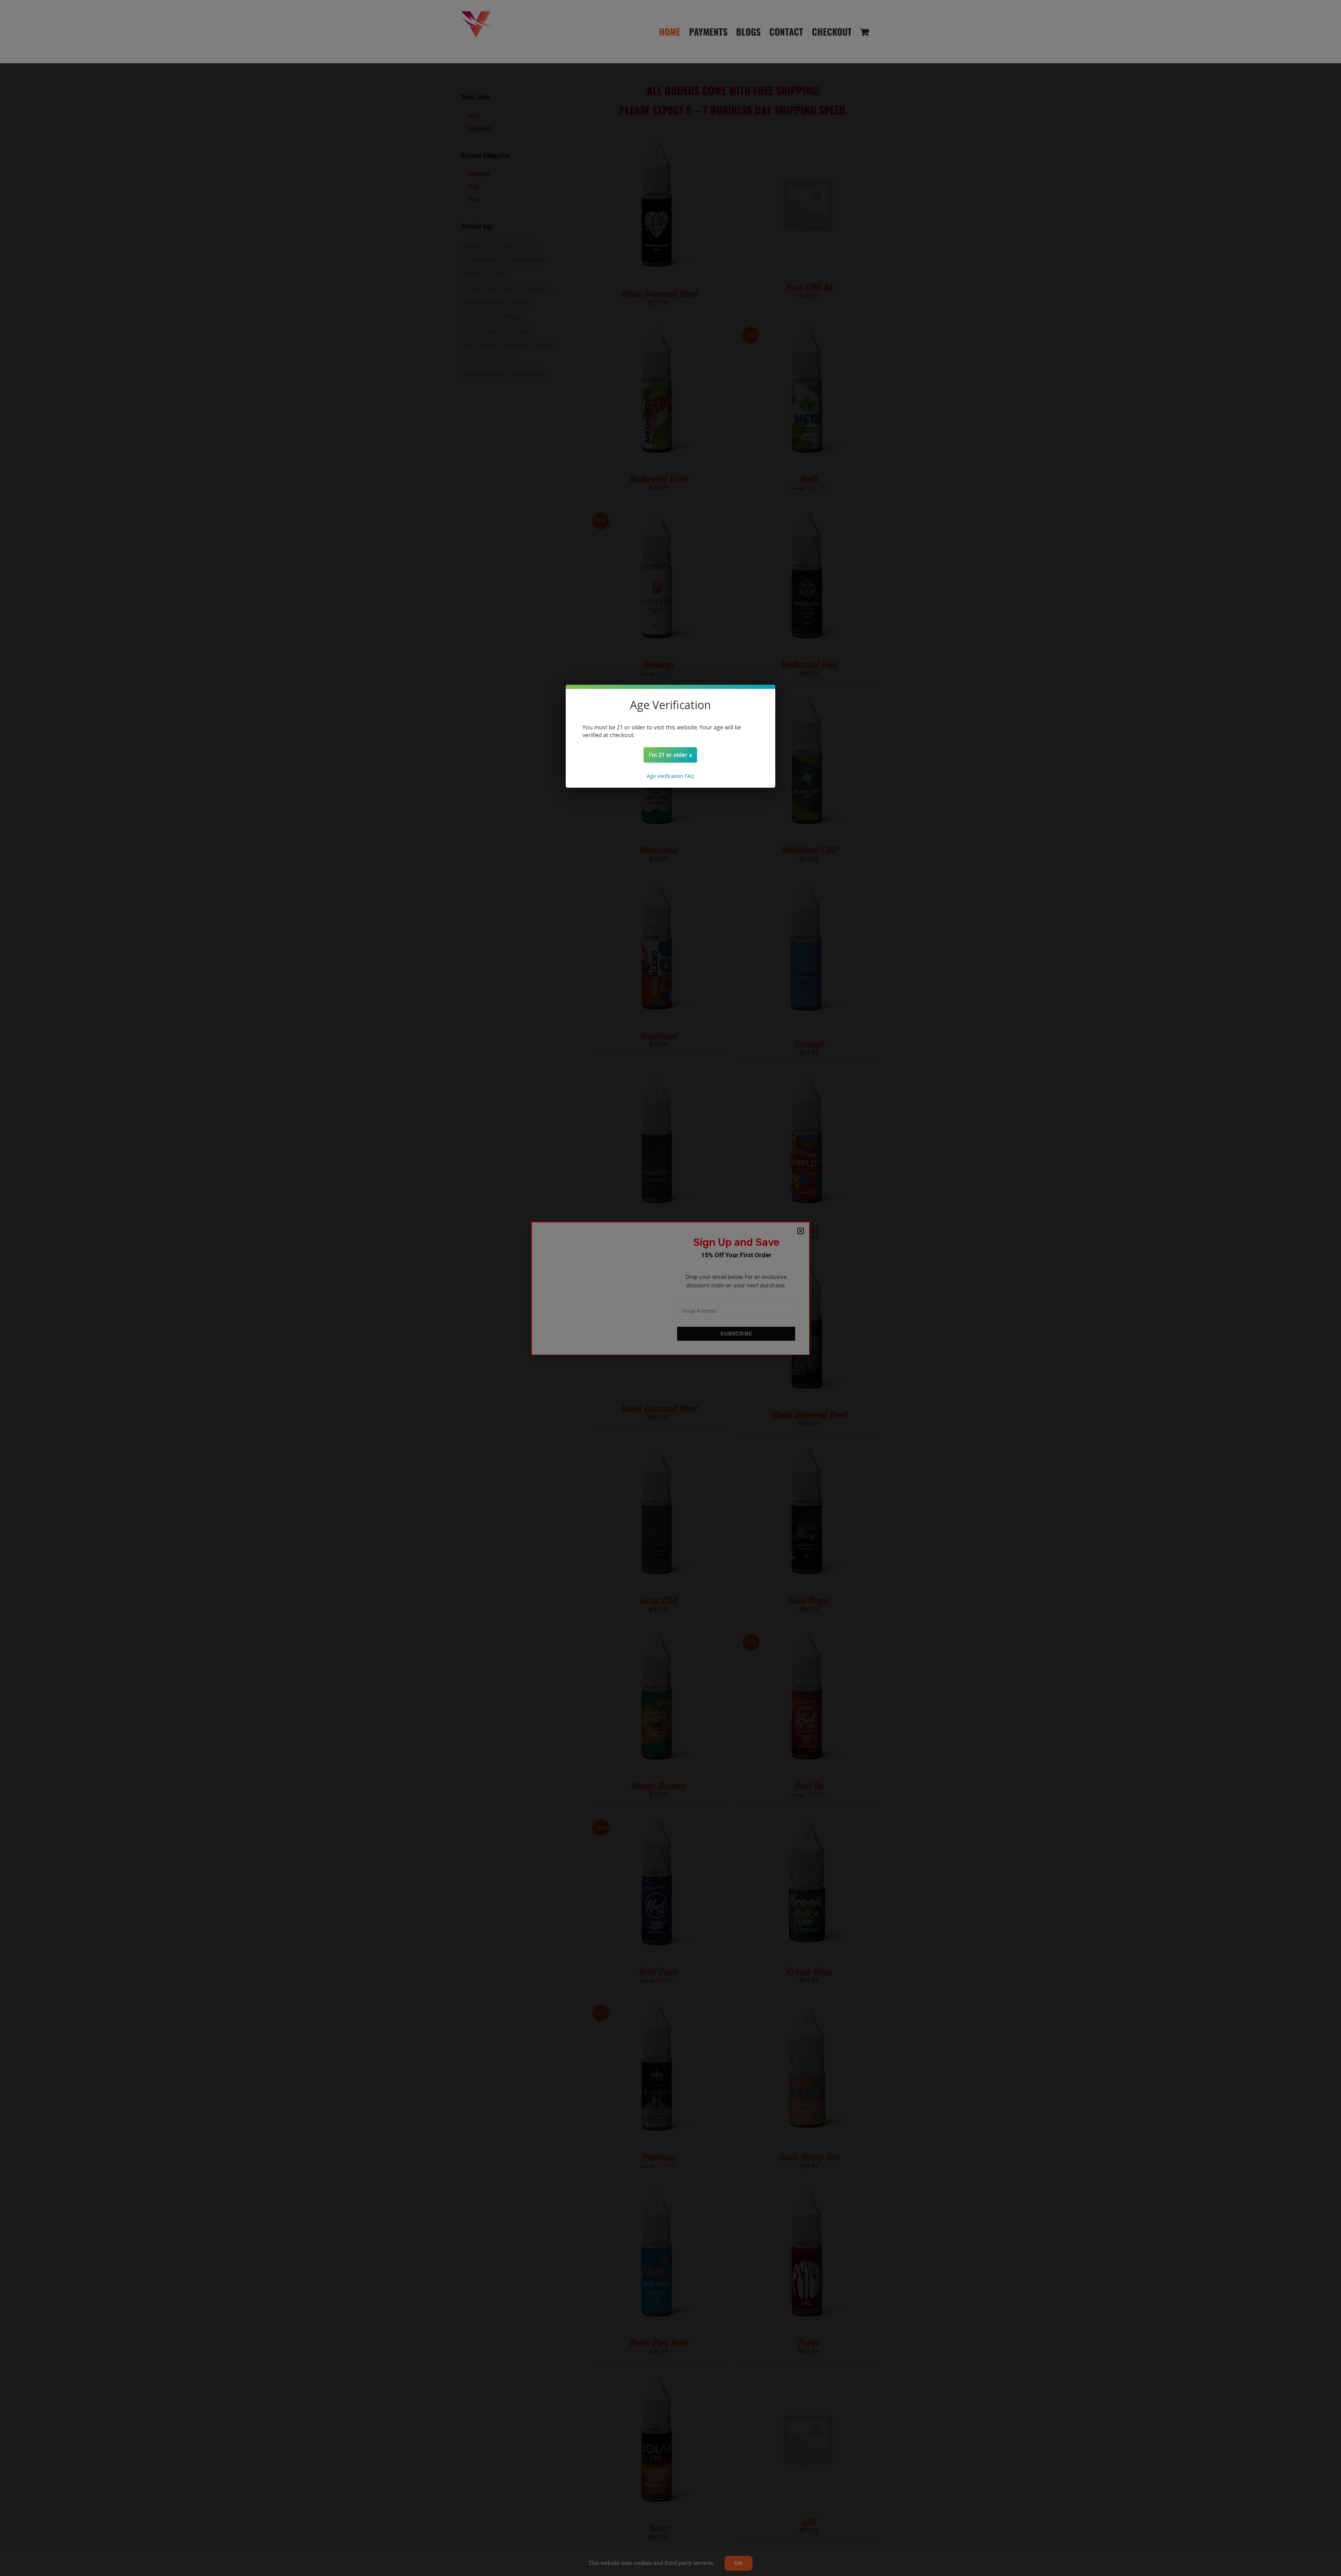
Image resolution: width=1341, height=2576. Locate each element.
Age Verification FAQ (670, 776)
